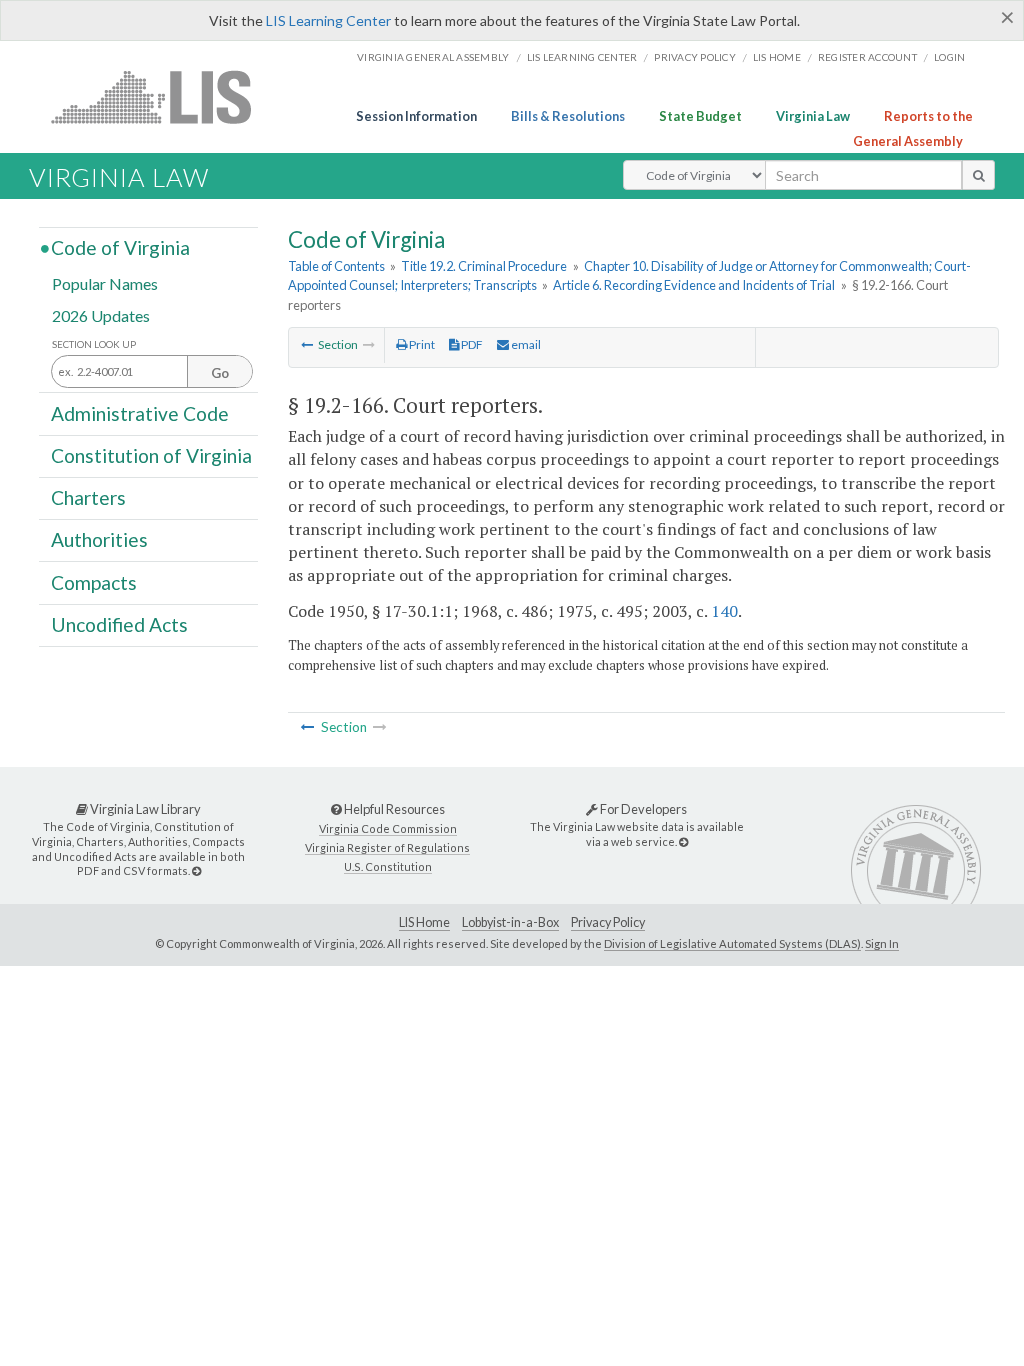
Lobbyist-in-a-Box (510, 922)
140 (724, 611)
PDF (471, 344)
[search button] (978, 175)
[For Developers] (683, 841)
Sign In (882, 943)
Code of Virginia (120, 247)
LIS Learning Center (328, 20)
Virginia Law (813, 116)
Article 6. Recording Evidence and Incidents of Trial (694, 285)
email (525, 344)
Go (220, 373)
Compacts (94, 581)
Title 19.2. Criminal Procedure (484, 266)
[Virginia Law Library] (196, 870)
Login (949, 57)
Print (421, 344)
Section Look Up (94, 344)
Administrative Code (140, 412)
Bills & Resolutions (568, 116)
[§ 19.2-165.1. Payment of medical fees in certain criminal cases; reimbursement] (307, 344)
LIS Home (424, 922)
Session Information (416, 116)
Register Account (867, 57)
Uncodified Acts (119, 624)
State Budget (700, 116)
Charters (88, 497)
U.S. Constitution (388, 866)
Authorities (99, 539)
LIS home (777, 57)
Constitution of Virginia (151, 455)
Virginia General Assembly (433, 57)
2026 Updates (101, 314)
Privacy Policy (695, 57)
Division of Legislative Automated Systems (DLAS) (732, 943)
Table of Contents (336, 266)
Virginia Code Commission (388, 828)
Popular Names (105, 283)
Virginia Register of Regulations (387, 847)
